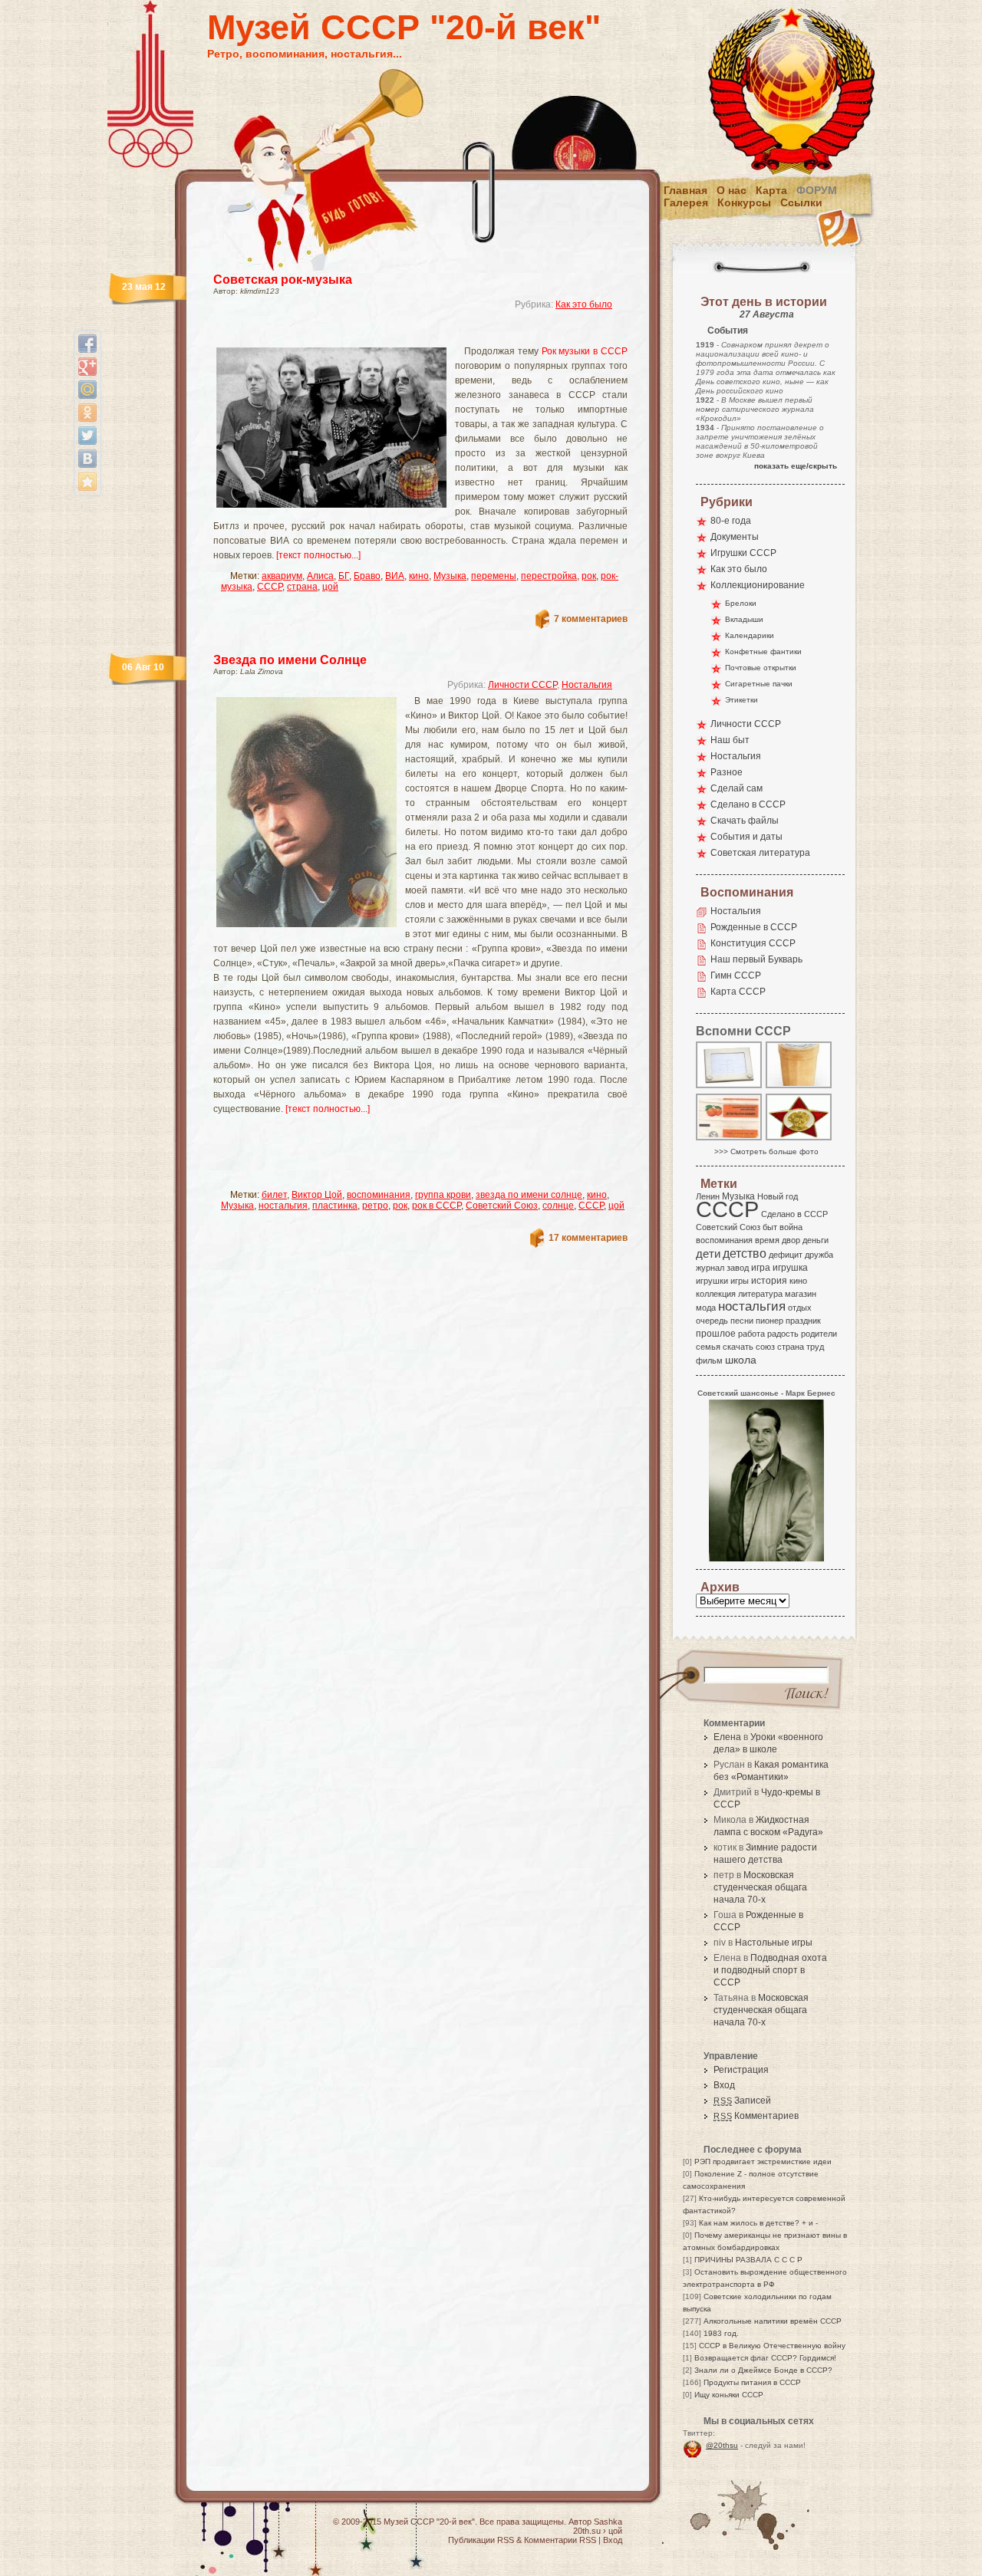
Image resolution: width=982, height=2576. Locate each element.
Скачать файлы (745, 821)
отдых (800, 1308)
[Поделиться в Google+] (87, 367)
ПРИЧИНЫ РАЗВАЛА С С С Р (748, 2260)
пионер (769, 1321)
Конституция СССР (753, 943)
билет (274, 1195)
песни (742, 1321)
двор (791, 1240)
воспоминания (379, 1195)
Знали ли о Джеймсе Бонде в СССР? (763, 2370)
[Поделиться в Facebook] (87, 344)
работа (751, 1334)
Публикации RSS (481, 2540)
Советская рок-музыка (283, 280)
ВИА (395, 576)
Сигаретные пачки (759, 684)
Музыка (450, 576)
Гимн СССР (736, 975)
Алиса (320, 576)
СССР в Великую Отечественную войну (772, 2346)
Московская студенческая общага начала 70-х (760, 1887)
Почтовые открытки (761, 668)
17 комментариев (588, 1238)
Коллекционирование (758, 585)
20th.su (587, 2531)
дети (708, 1253)
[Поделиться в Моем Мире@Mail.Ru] (87, 390)
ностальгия (283, 1206)
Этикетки (741, 700)
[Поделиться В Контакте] (87, 459)
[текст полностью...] (318, 555)
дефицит (786, 1255)
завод (738, 1268)
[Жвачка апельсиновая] (730, 1139)
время (767, 1240)
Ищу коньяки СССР (729, 2395)
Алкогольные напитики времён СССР (773, 2321)
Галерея (686, 202)
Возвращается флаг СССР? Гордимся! (765, 2358)
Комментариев (756, 2116)
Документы (735, 537)
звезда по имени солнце (529, 1195)
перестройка (549, 576)
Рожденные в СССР (754, 927)
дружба (819, 1255)
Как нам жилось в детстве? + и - (758, 2223)
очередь (712, 1321)
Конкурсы (744, 202)
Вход (724, 2085)
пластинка (335, 1206)
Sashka (608, 2522)
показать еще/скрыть (796, 466)
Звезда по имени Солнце (290, 660)
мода (706, 1308)
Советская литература (760, 853)
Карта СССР (738, 992)
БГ (344, 576)
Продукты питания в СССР (752, 2382)
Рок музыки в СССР (585, 351)
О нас (732, 190)
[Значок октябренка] (799, 1139)
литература (760, 1294)
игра (761, 1267)
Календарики (750, 635)
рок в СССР (437, 1206)
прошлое (716, 1334)
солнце (558, 1206)
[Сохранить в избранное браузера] (87, 482)
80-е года (731, 521)
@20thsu (722, 2445)
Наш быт (730, 740)
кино (419, 576)
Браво (367, 576)
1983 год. (721, 2333)
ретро (375, 1206)
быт (770, 1227)
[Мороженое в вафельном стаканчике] (799, 1087)
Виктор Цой (317, 1195)
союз (765, 1347)
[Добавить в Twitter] (87, 436)
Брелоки (741, 603)
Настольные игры (774, 1943)
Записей (742, 2101)
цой (330, 587)
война (791, 1227)
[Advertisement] (402, 334)
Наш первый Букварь (756, 959)
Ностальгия (587, 685)
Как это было (584, 304)
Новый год (778, 1196)
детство (745, 1253)
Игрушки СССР (743, 553)
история (769, 1281)
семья (708, 1347)
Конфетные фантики (763, 651)
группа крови (443, 1195)
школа (741, 1360)
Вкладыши (744, 619)
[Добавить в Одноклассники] (87, 413)
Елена (727, 1737)
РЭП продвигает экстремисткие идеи (763, 2161)
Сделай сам (736, 788)
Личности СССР (522, 685)
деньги (816, 1240)
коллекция (716, 1294)
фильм (709, 1360)
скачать (738, 1347)
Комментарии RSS (560, 2540)
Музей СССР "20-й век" (404, 27)
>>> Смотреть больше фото (766, 1151)
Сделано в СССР (748, 804)
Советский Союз (502, 1206)
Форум (817, 190)
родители (819, 1334)
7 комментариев (591, 619)
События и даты (746, 837)
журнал (710, 1268)
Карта (771, 190)
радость (783, 1334)
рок (589, 576)
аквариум (282, 576)
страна (302, 587)
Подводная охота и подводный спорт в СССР (770, 1970)
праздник (803, 1321)
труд (815, 1347)
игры (740, 1281)
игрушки (712, 1281)
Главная (685, 190)
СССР (270, 587)
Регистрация (741, 2070)
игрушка (790, 1268)
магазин (801, 1294)
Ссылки (801, 202)
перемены (494, 576)
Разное (727, 772)
